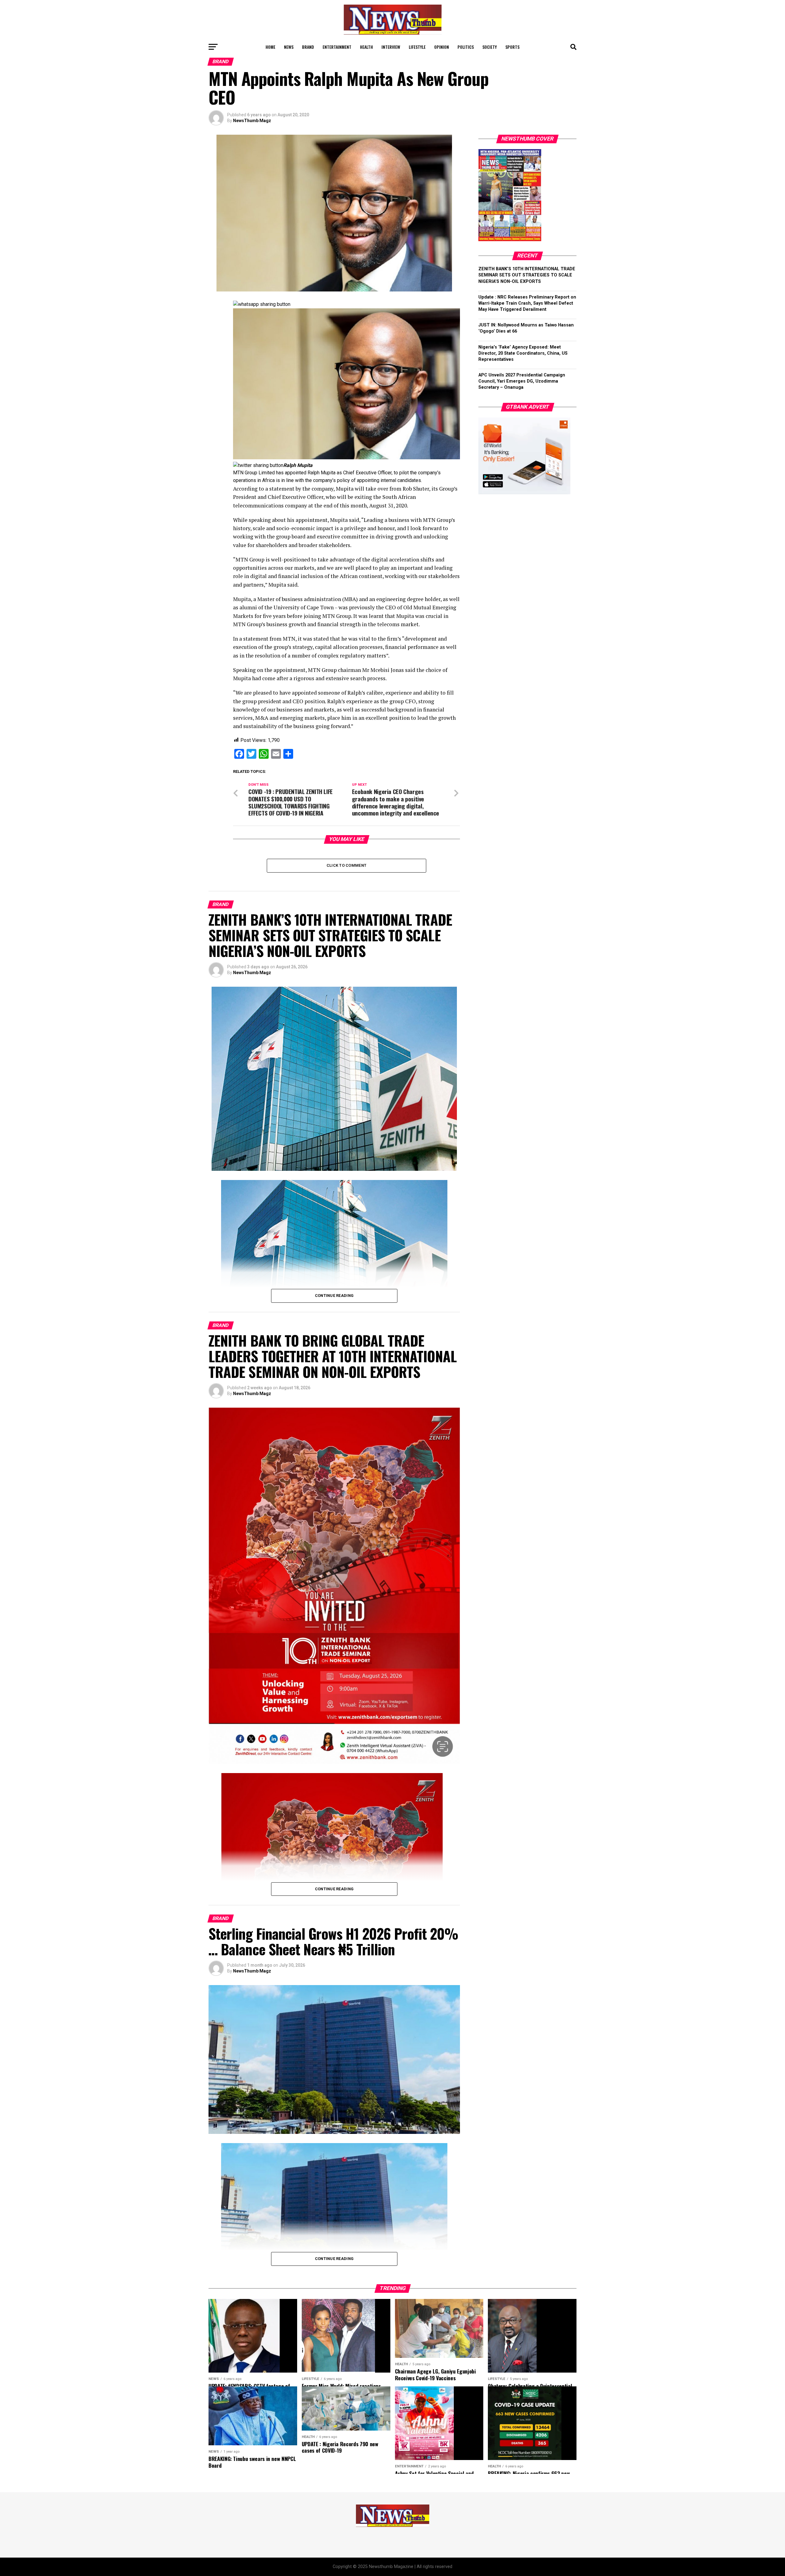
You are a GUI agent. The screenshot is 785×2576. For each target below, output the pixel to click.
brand (308, 47)
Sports (512, 47)
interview (391, 47)
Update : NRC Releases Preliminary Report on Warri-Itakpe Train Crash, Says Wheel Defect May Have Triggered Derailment (527, 303)
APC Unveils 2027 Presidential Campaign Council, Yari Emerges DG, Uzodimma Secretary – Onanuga (522, 381)
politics (466, 47)
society (490, 47)
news (289, 47)
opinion (442, 47)
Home (270, 47)
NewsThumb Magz (252, 121)
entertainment (337, 47)
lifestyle (417, 47)
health (366, 47)
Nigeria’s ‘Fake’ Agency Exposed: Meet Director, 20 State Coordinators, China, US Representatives (523, 353)
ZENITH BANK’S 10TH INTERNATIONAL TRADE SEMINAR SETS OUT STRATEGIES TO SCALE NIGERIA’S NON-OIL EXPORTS (527, 275)
